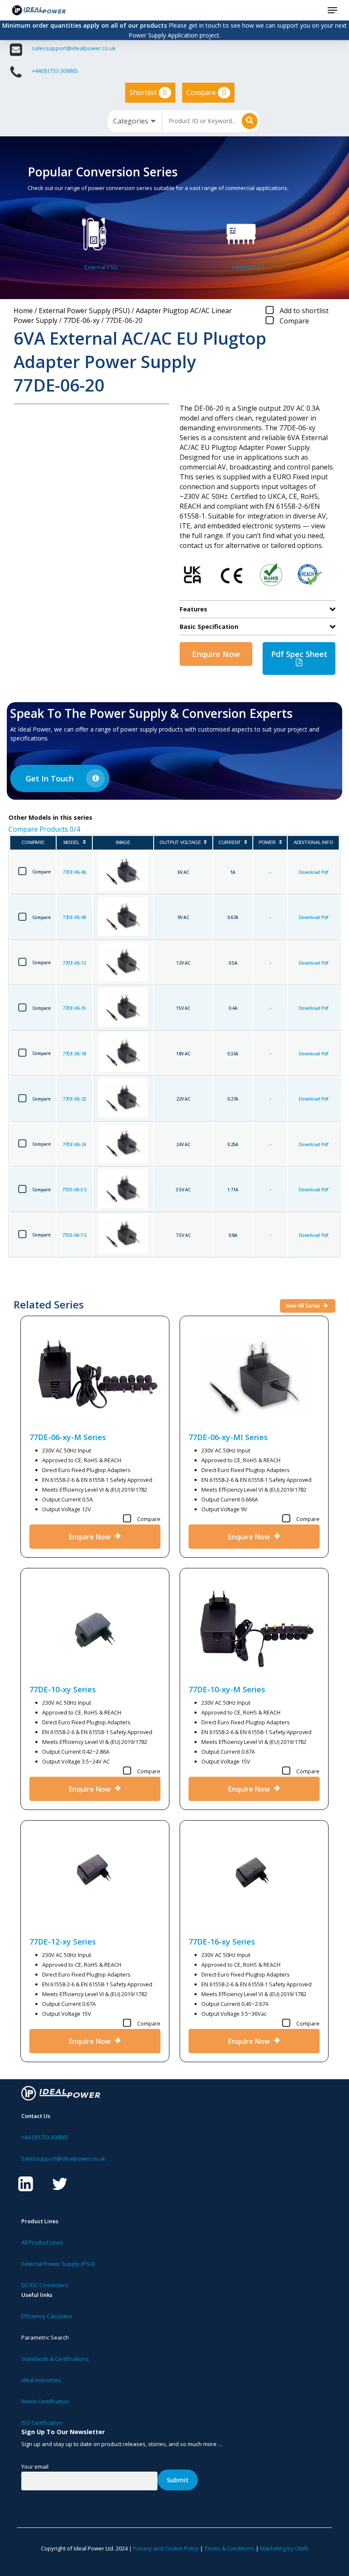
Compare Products (44, 829)
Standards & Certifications (55, 2359)
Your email (35, 2467)
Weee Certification (45, 2401)
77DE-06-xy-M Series (68, 1437)
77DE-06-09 (74, 917)
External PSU (101, 267)
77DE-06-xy (82, 320)
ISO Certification (42, 2423)
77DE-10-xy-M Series (227, 1689)
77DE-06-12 (74, 963)
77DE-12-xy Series (63, 1942)
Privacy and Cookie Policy (166, 2548)
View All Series (303, 1306)
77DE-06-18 (74, 1054)
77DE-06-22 (74, 1099)
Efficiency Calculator (47, 2316)
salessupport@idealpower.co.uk (74, 48)
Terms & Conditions (229, 2548)
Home (23, 311)
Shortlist (148, 92)
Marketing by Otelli (284, 2548)
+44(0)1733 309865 (55, 71)
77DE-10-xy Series (63, 1689)
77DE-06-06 (74, 872)
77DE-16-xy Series (222, 1942)
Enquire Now (216, 654)
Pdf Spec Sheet (299, 654)
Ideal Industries (41, 2380)
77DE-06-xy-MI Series (228, 1437)
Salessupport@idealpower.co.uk (63, 2158)
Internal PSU (248, 267)
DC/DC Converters (45, 2285)
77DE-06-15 (74, 1008)
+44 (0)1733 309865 (45, 2137)
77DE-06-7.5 (74, 1235)
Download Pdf (313, 872)
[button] (332, 10)
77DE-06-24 (74, 1144)
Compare (206, 92)
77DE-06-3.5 (74, 1190)
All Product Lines (42, 2242)
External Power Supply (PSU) (84, 311)
